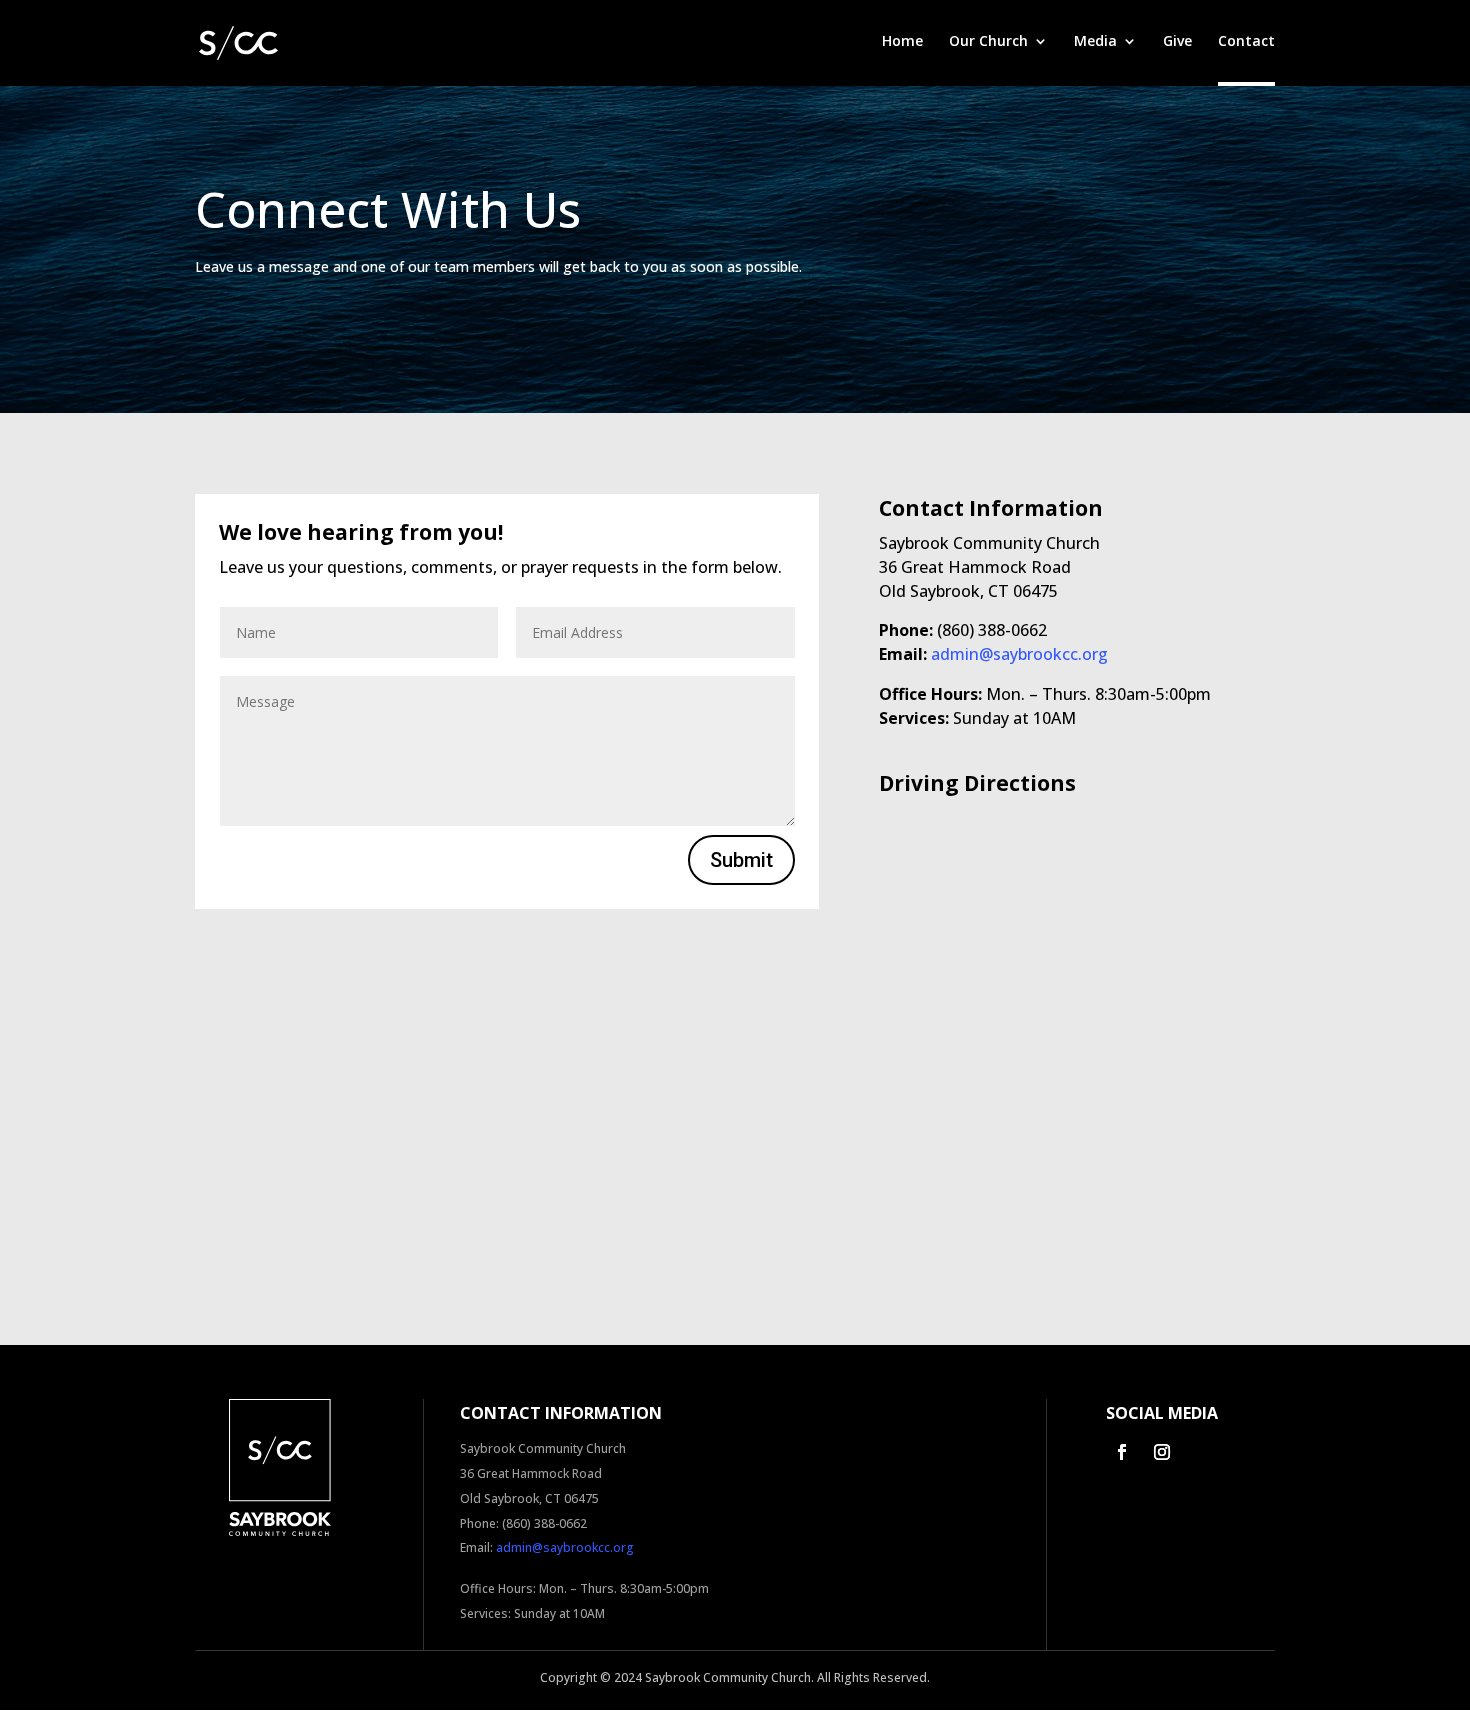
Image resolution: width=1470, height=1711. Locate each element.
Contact (1246, 42)
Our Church (988, 42)
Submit (741, 860)
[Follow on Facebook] (1122, 1452)
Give (1177, 42)
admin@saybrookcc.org (1019, 654)
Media (1095, 42)
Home (902, 42)
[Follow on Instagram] (1162, 1452)
